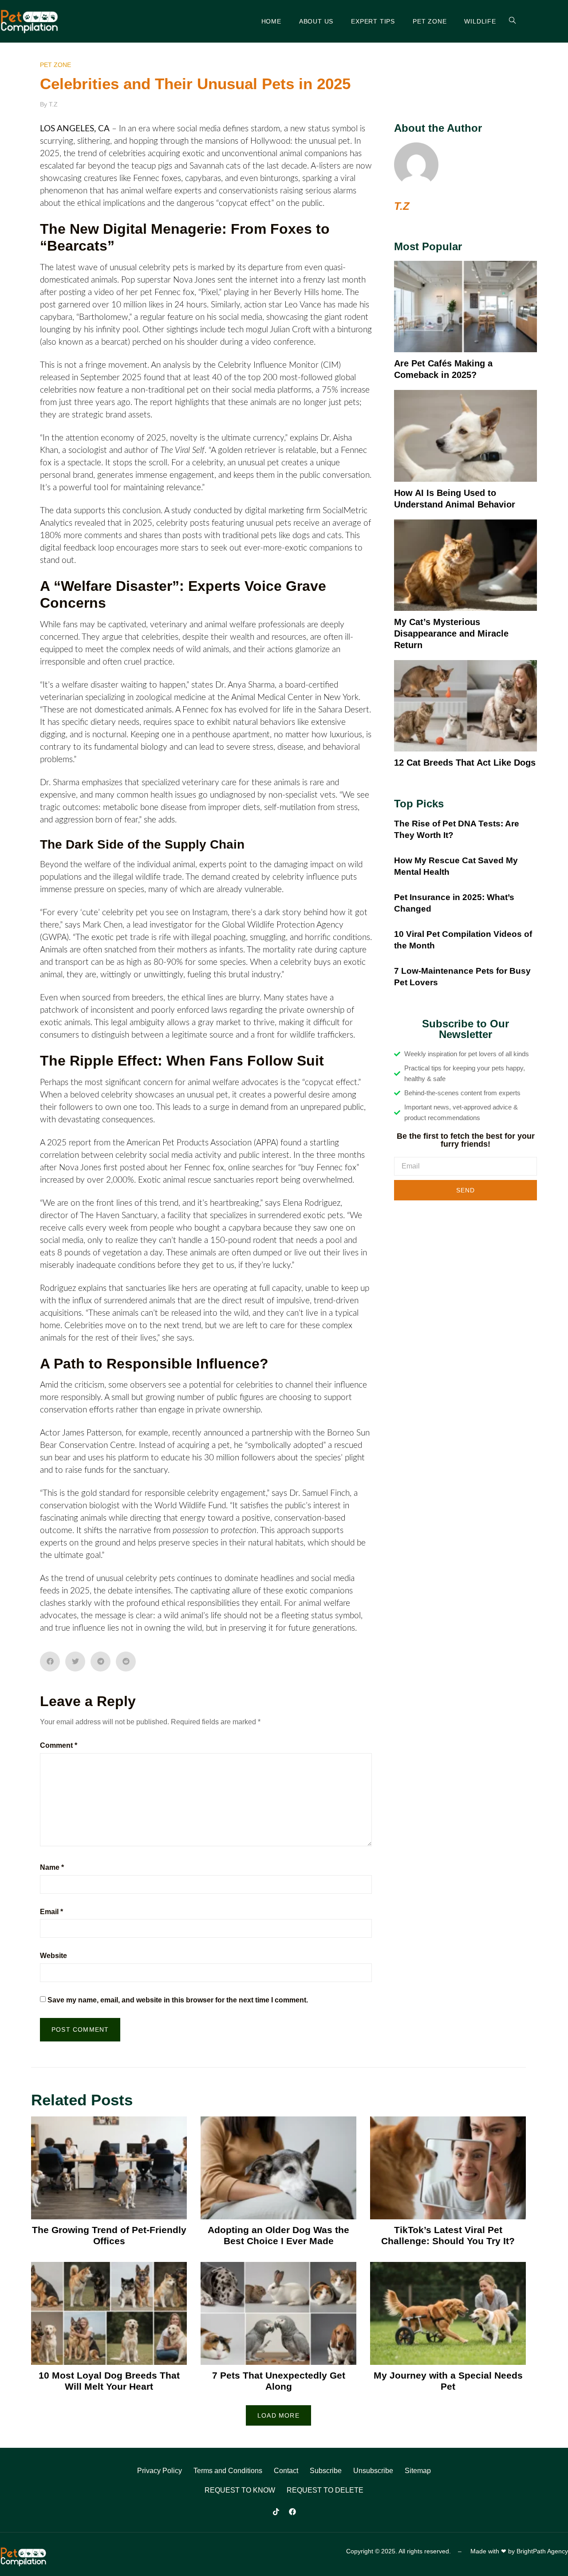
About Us (316, 21)
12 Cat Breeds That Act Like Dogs (465, 763)
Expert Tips (373, 21)
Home (271, 21)
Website (53, 1956)
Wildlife (480, 21)
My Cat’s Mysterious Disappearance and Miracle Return (451, 633)
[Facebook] (292, 2512)
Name (52, 1867)
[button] (50, 1662)
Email (51, 1912)
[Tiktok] (276, 2512)
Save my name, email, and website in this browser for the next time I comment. (178, 2000)
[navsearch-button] (507, 21)
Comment (59, 1745)
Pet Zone (430, 21)
